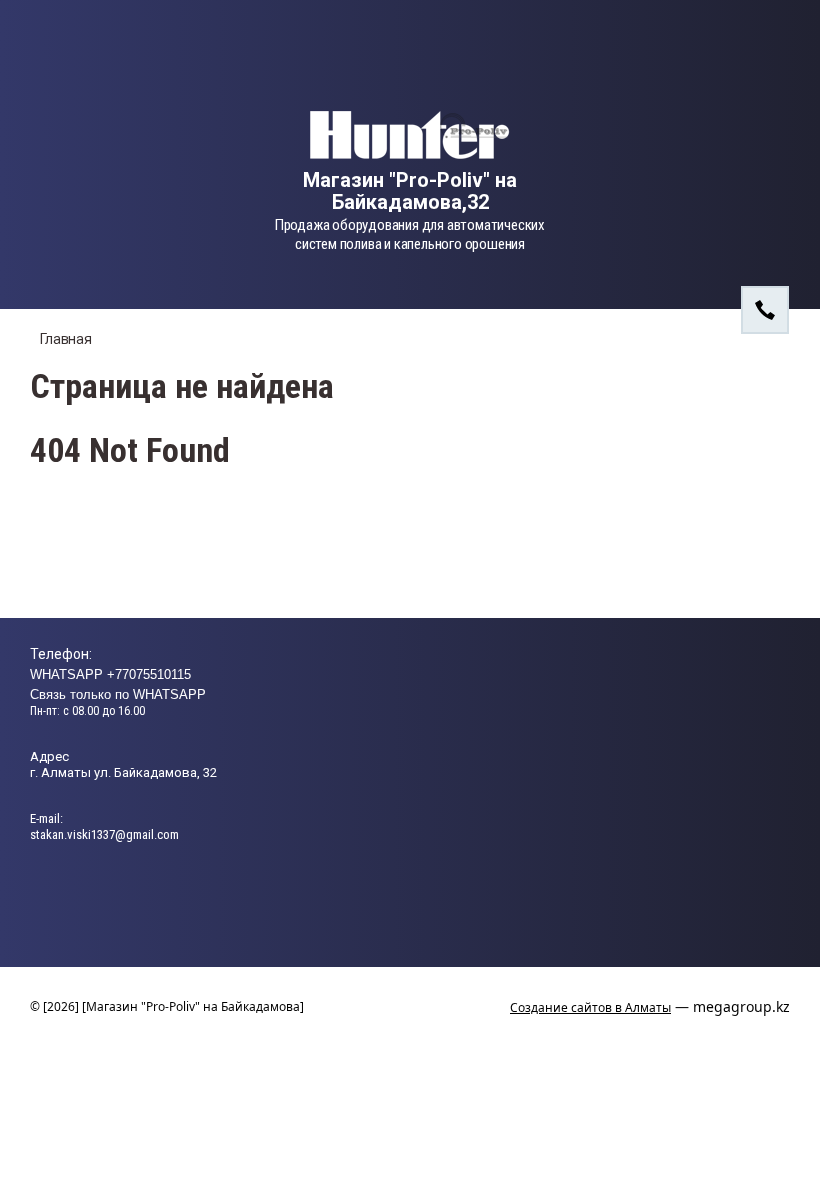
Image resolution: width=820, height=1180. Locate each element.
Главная (66, 339)
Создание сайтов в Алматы (590, 1007)
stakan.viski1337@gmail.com (104, 834)
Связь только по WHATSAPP (118, 694)
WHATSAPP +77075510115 (110, 674)
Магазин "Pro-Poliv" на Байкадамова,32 (410, 191)
